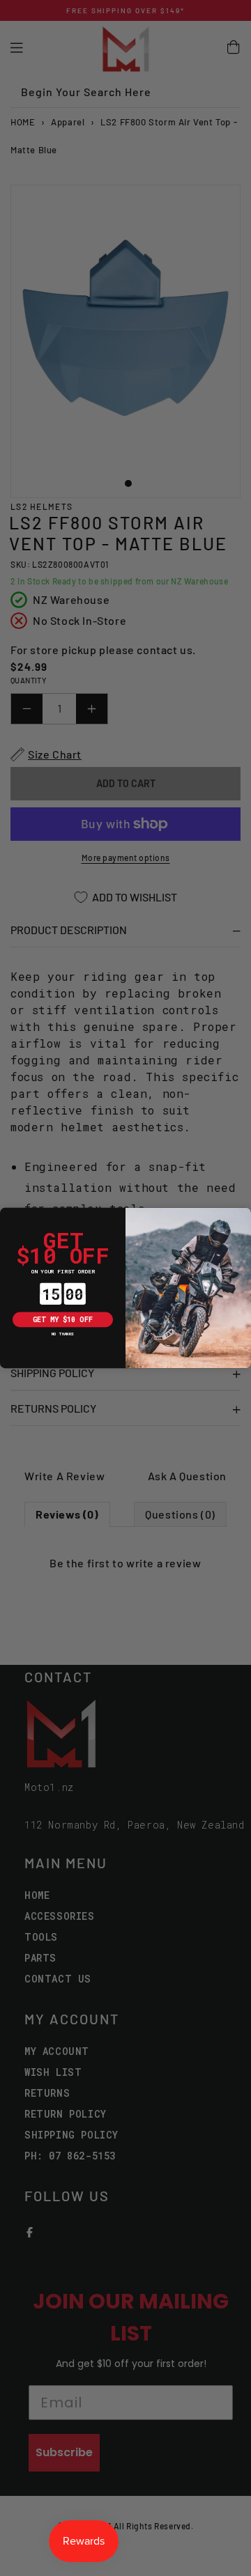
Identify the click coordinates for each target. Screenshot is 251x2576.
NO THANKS (63, 1334)
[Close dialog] (7, 1215)
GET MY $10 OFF (63, 1319)
